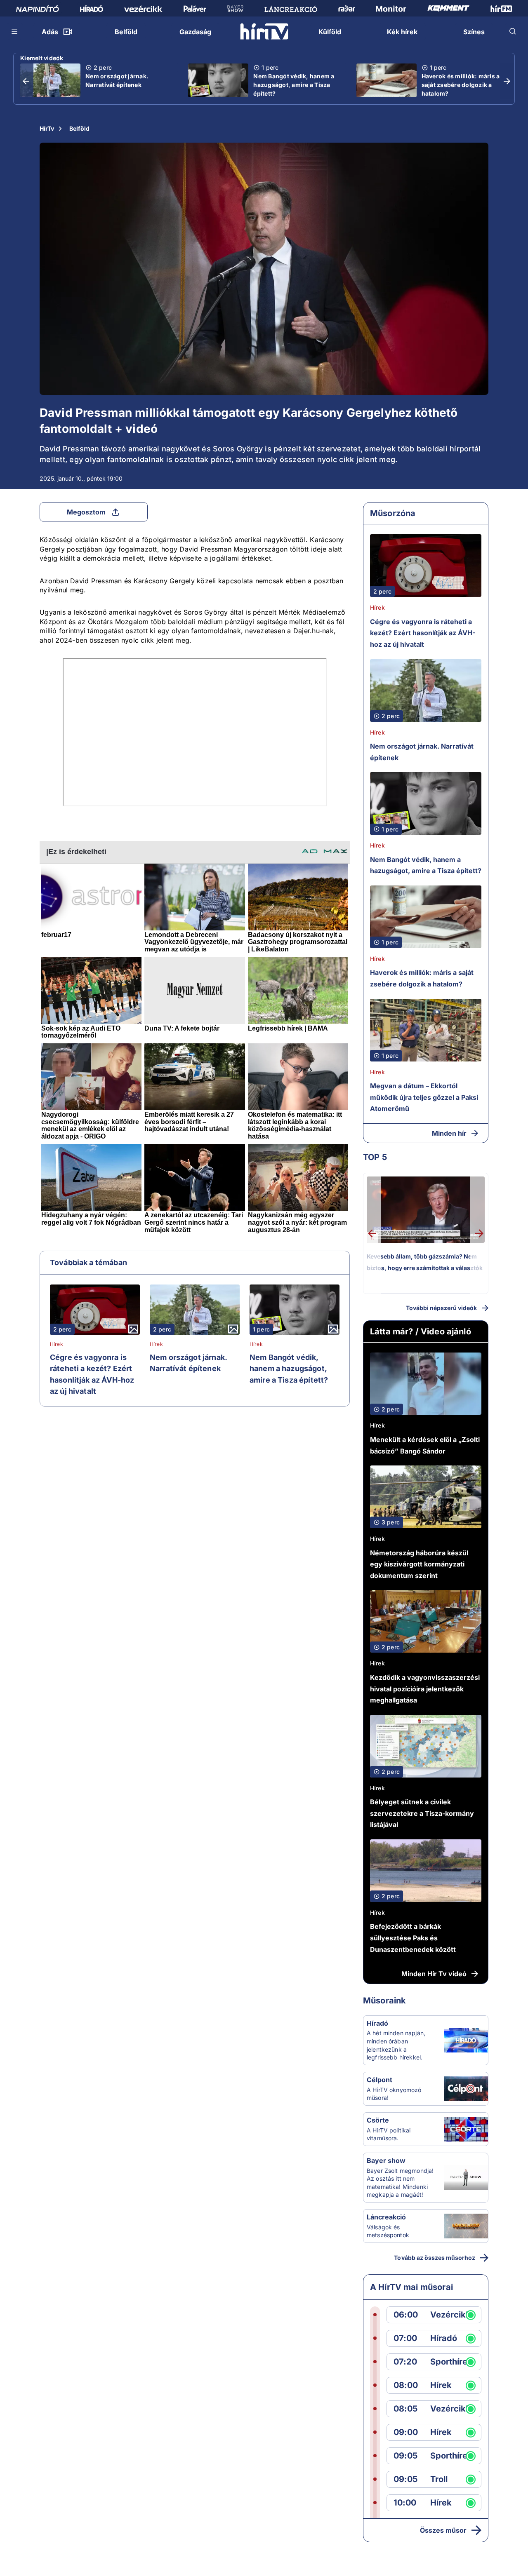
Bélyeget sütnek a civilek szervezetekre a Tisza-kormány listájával (422, 1813)
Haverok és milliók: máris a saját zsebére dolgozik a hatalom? (461, 85)
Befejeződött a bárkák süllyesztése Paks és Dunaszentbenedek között (413, 1938)
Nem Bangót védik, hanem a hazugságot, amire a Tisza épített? (294, 85)
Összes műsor (443, 2530)
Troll (439, 2479)
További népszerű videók (441, 1308)
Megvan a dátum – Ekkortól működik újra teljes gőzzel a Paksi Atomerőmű (424, 1097)
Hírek (57, 1344)
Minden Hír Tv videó (434, 1974)
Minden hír (449, 1133)
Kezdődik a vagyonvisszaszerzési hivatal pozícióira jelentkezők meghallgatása (425, 1689)
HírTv (47, 128)
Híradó (377, 2023)
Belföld (79, 128)
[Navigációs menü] (15, 31)
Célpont (379, 2080)
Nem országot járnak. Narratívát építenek (117, 80)
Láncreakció (386, 2217)
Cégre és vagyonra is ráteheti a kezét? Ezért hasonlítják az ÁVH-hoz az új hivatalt (92, 1374)
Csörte (378, 2120)
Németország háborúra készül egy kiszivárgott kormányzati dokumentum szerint (419, 1564)
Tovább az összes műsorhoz (435, 2258)
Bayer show (386, 2160)
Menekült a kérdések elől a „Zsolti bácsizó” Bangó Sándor (425, 1445)
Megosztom (86, 512)
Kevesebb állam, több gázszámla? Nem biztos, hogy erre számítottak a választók (425, 1262)
